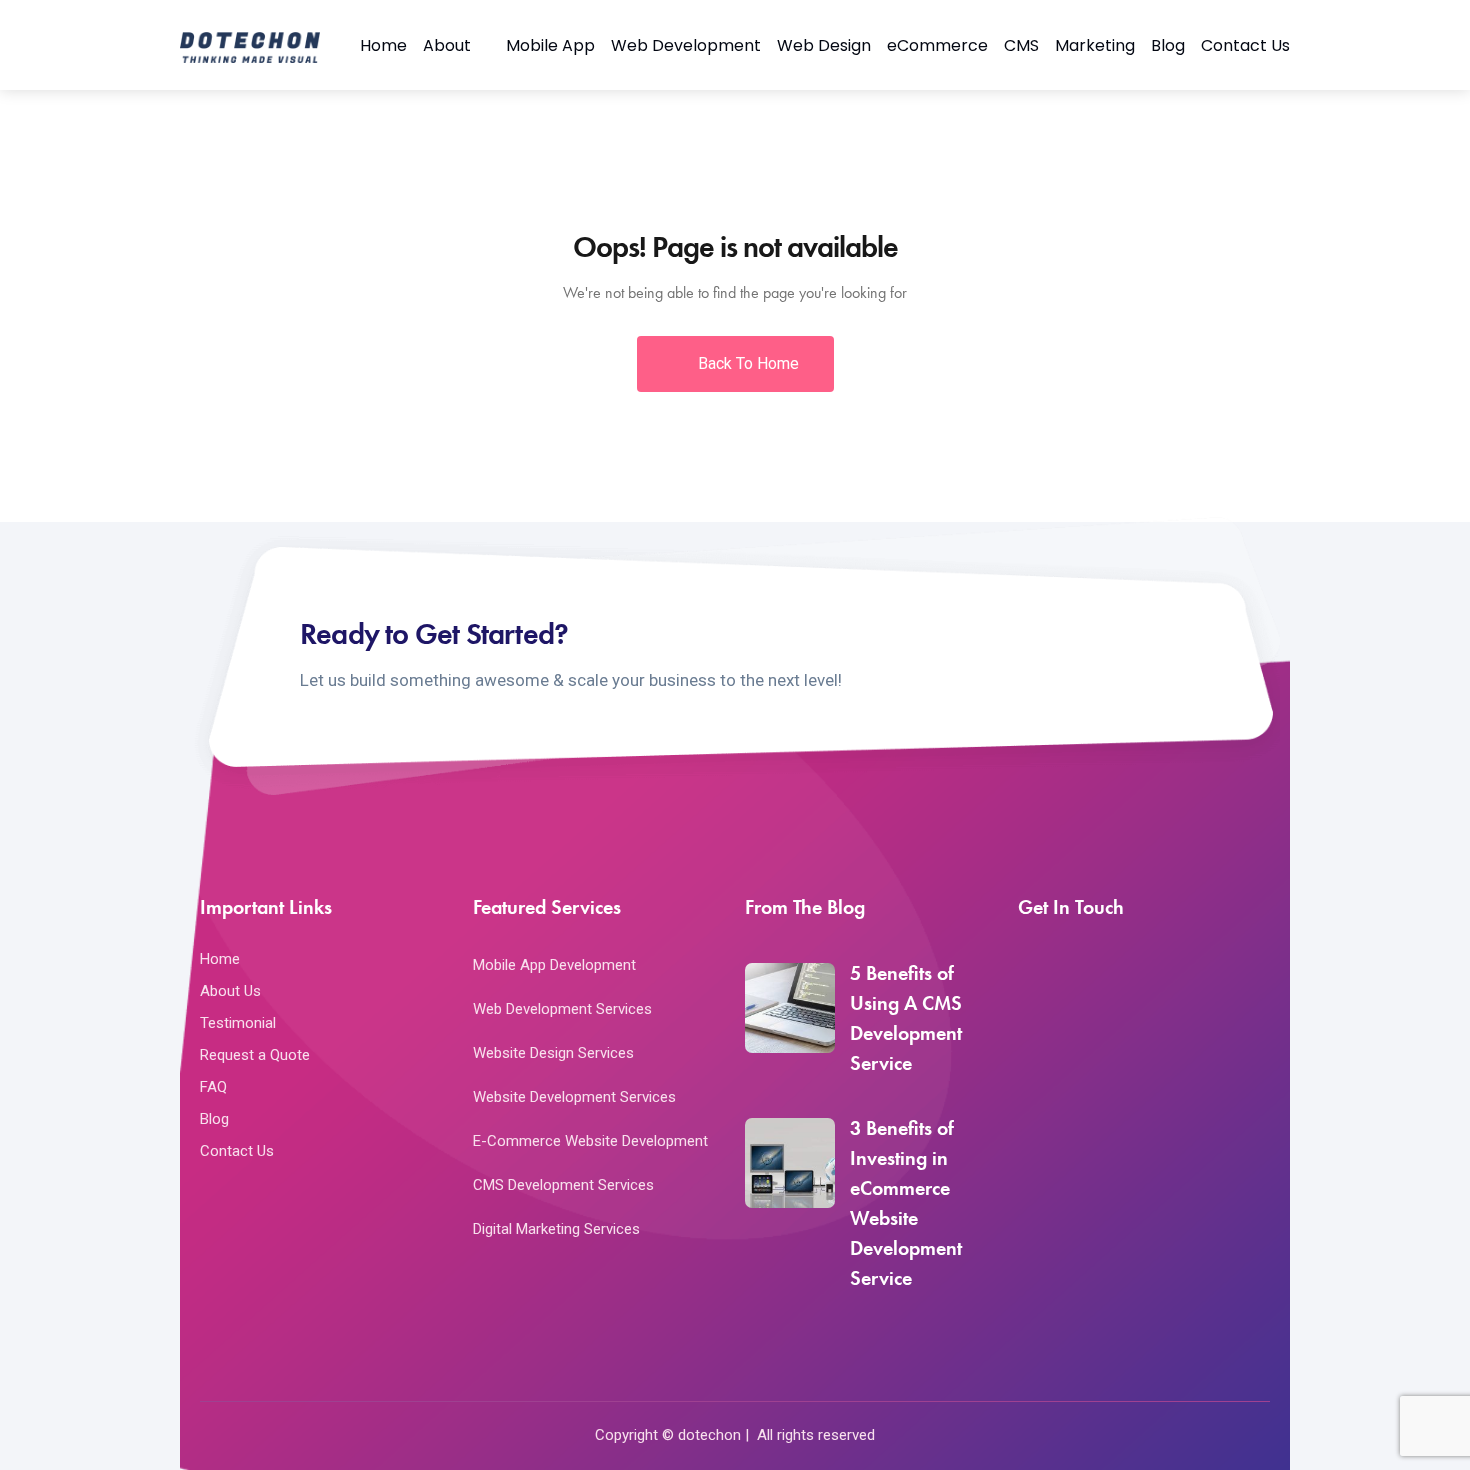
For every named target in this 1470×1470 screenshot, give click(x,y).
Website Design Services (553, 1053)
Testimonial (238, 1023)
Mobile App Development (554, 965)
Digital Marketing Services (556, 1229)
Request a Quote (255, 1055)
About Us (230, 991)
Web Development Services (562, 1009)
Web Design (824, 45)
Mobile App (550, 45)
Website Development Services (574, 1097)
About (447, 45)
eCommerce (937, 45)
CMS (1021, 45)
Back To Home (746, 363)
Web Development (686, 45)
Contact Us (1245, 45)
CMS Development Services (563, 1185)
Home (383, 45)
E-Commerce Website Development (590, 1141)
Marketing (1095, 45)
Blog (1168, 45)
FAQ (213, 1087)
